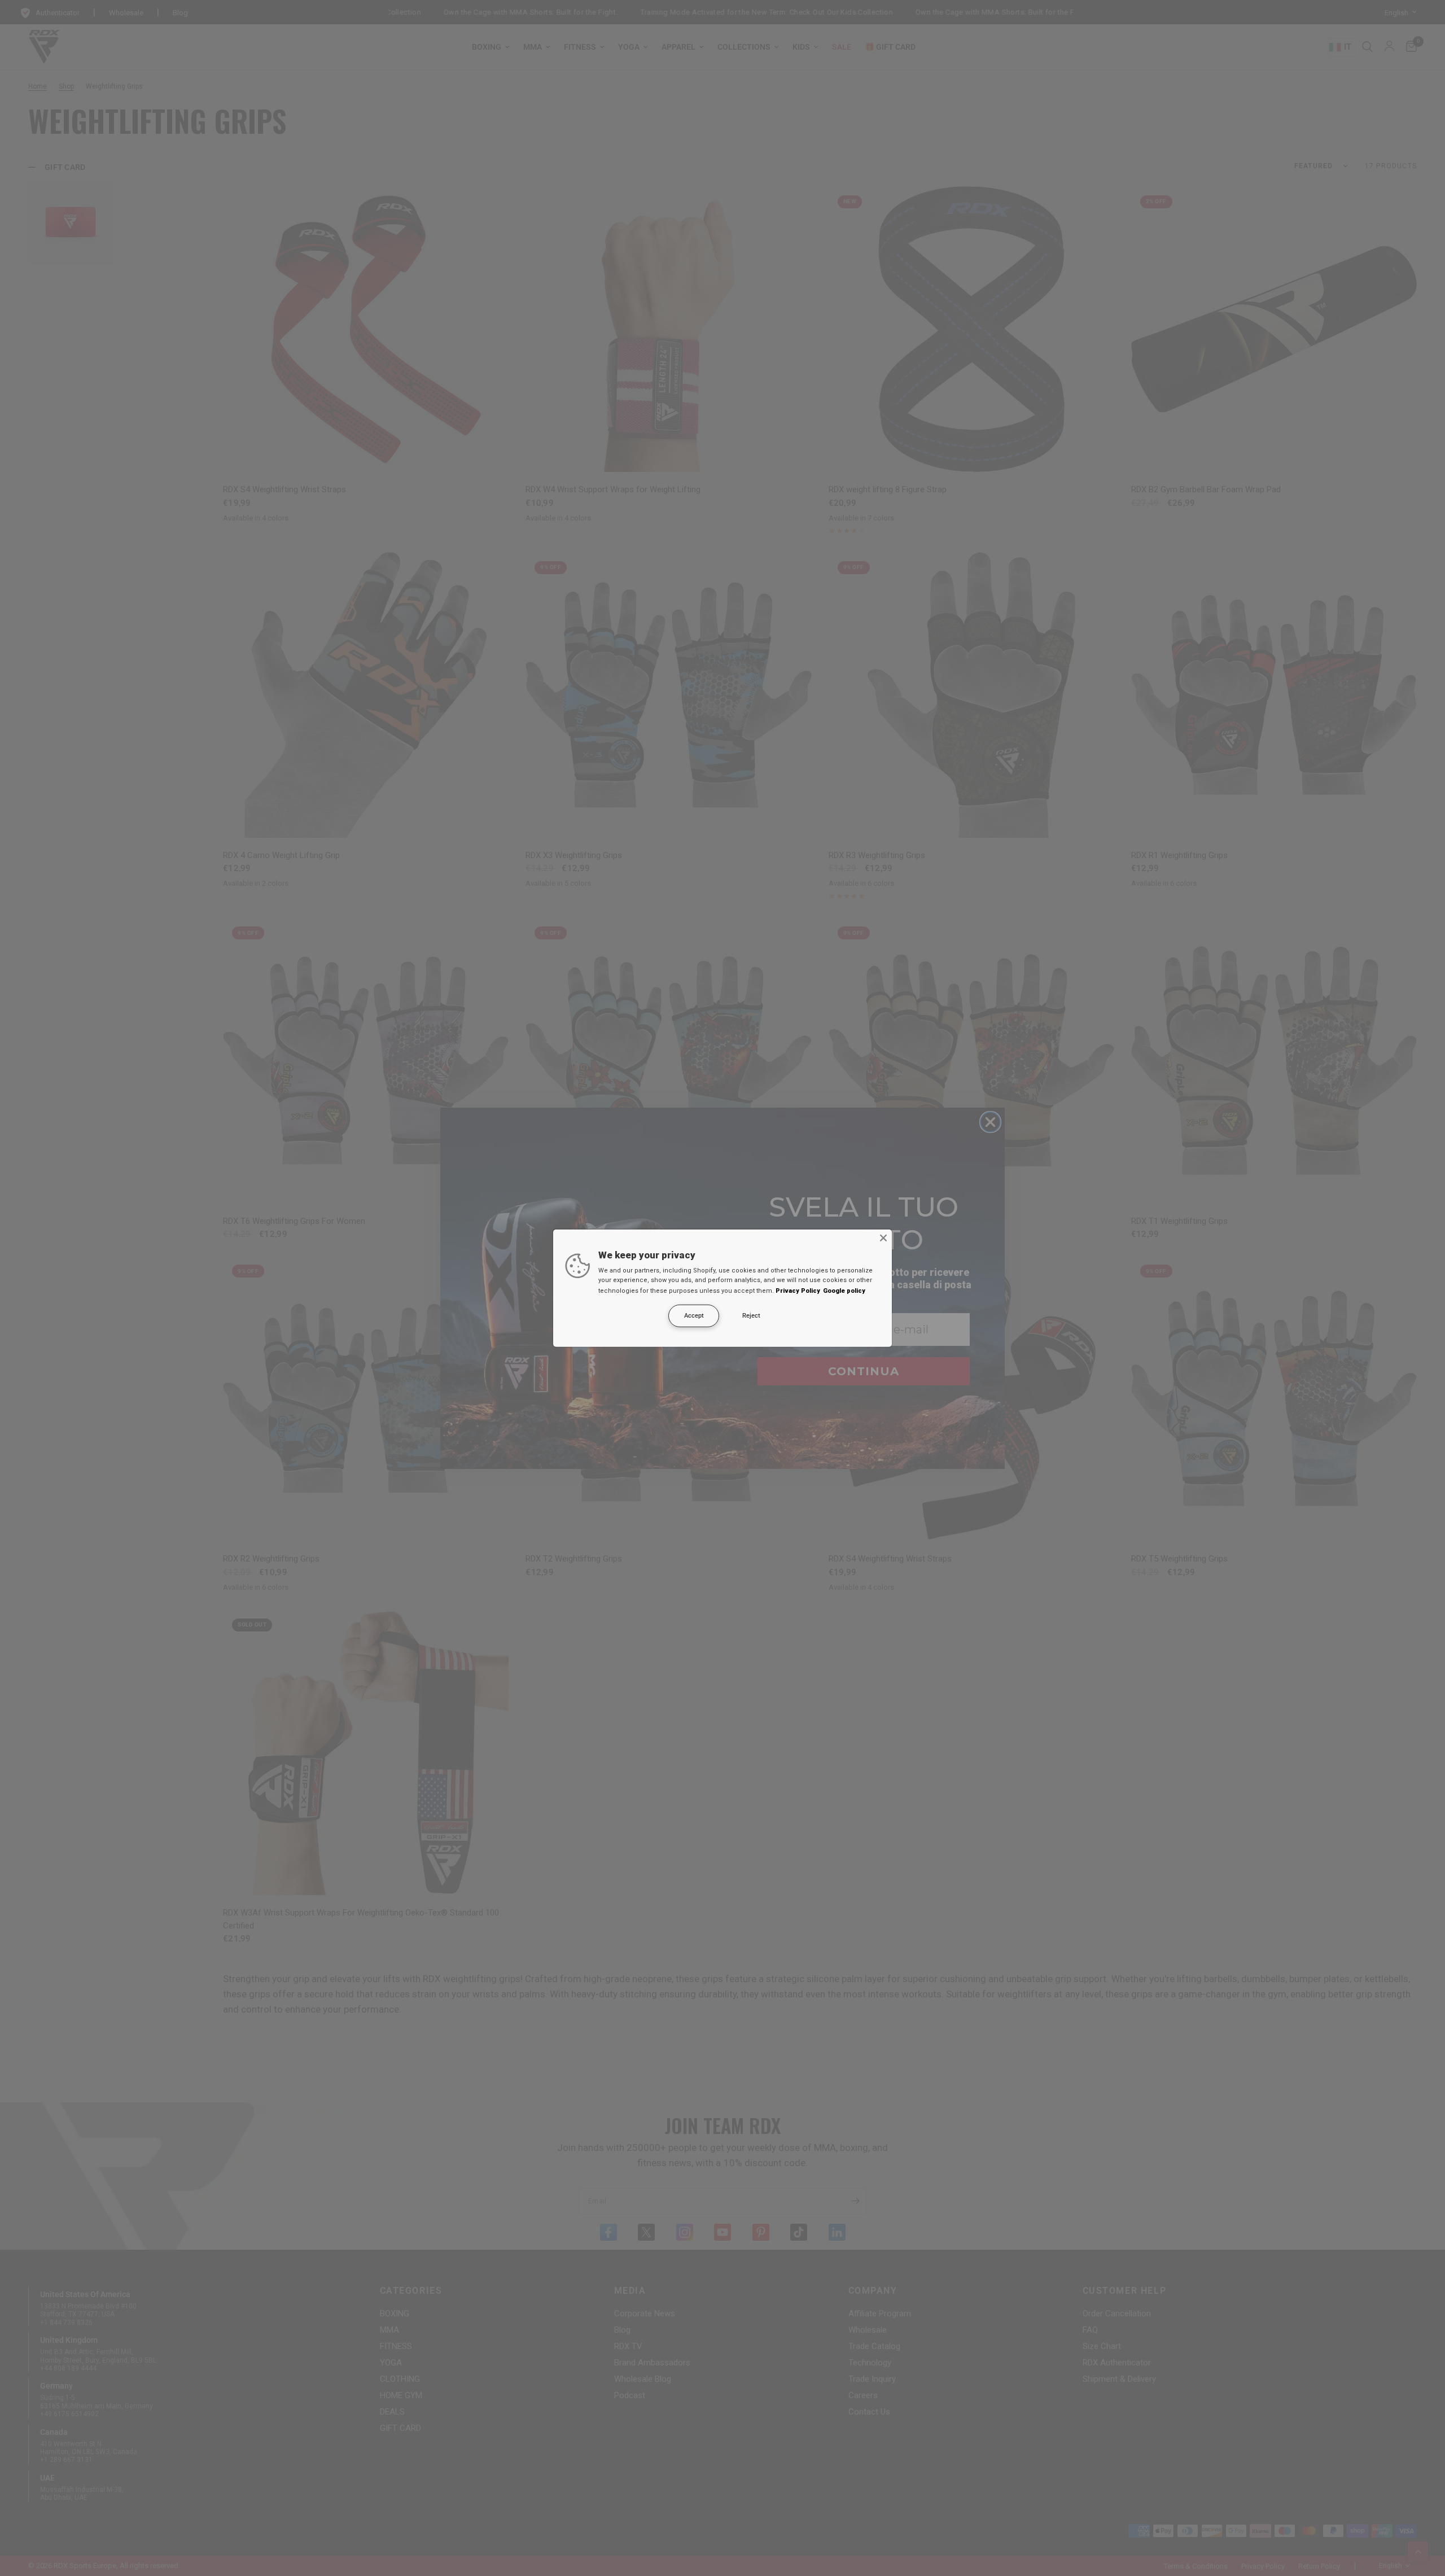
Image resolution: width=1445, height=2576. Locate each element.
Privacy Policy (798, 1291)
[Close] (883, 1237)
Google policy (844, 1291)
